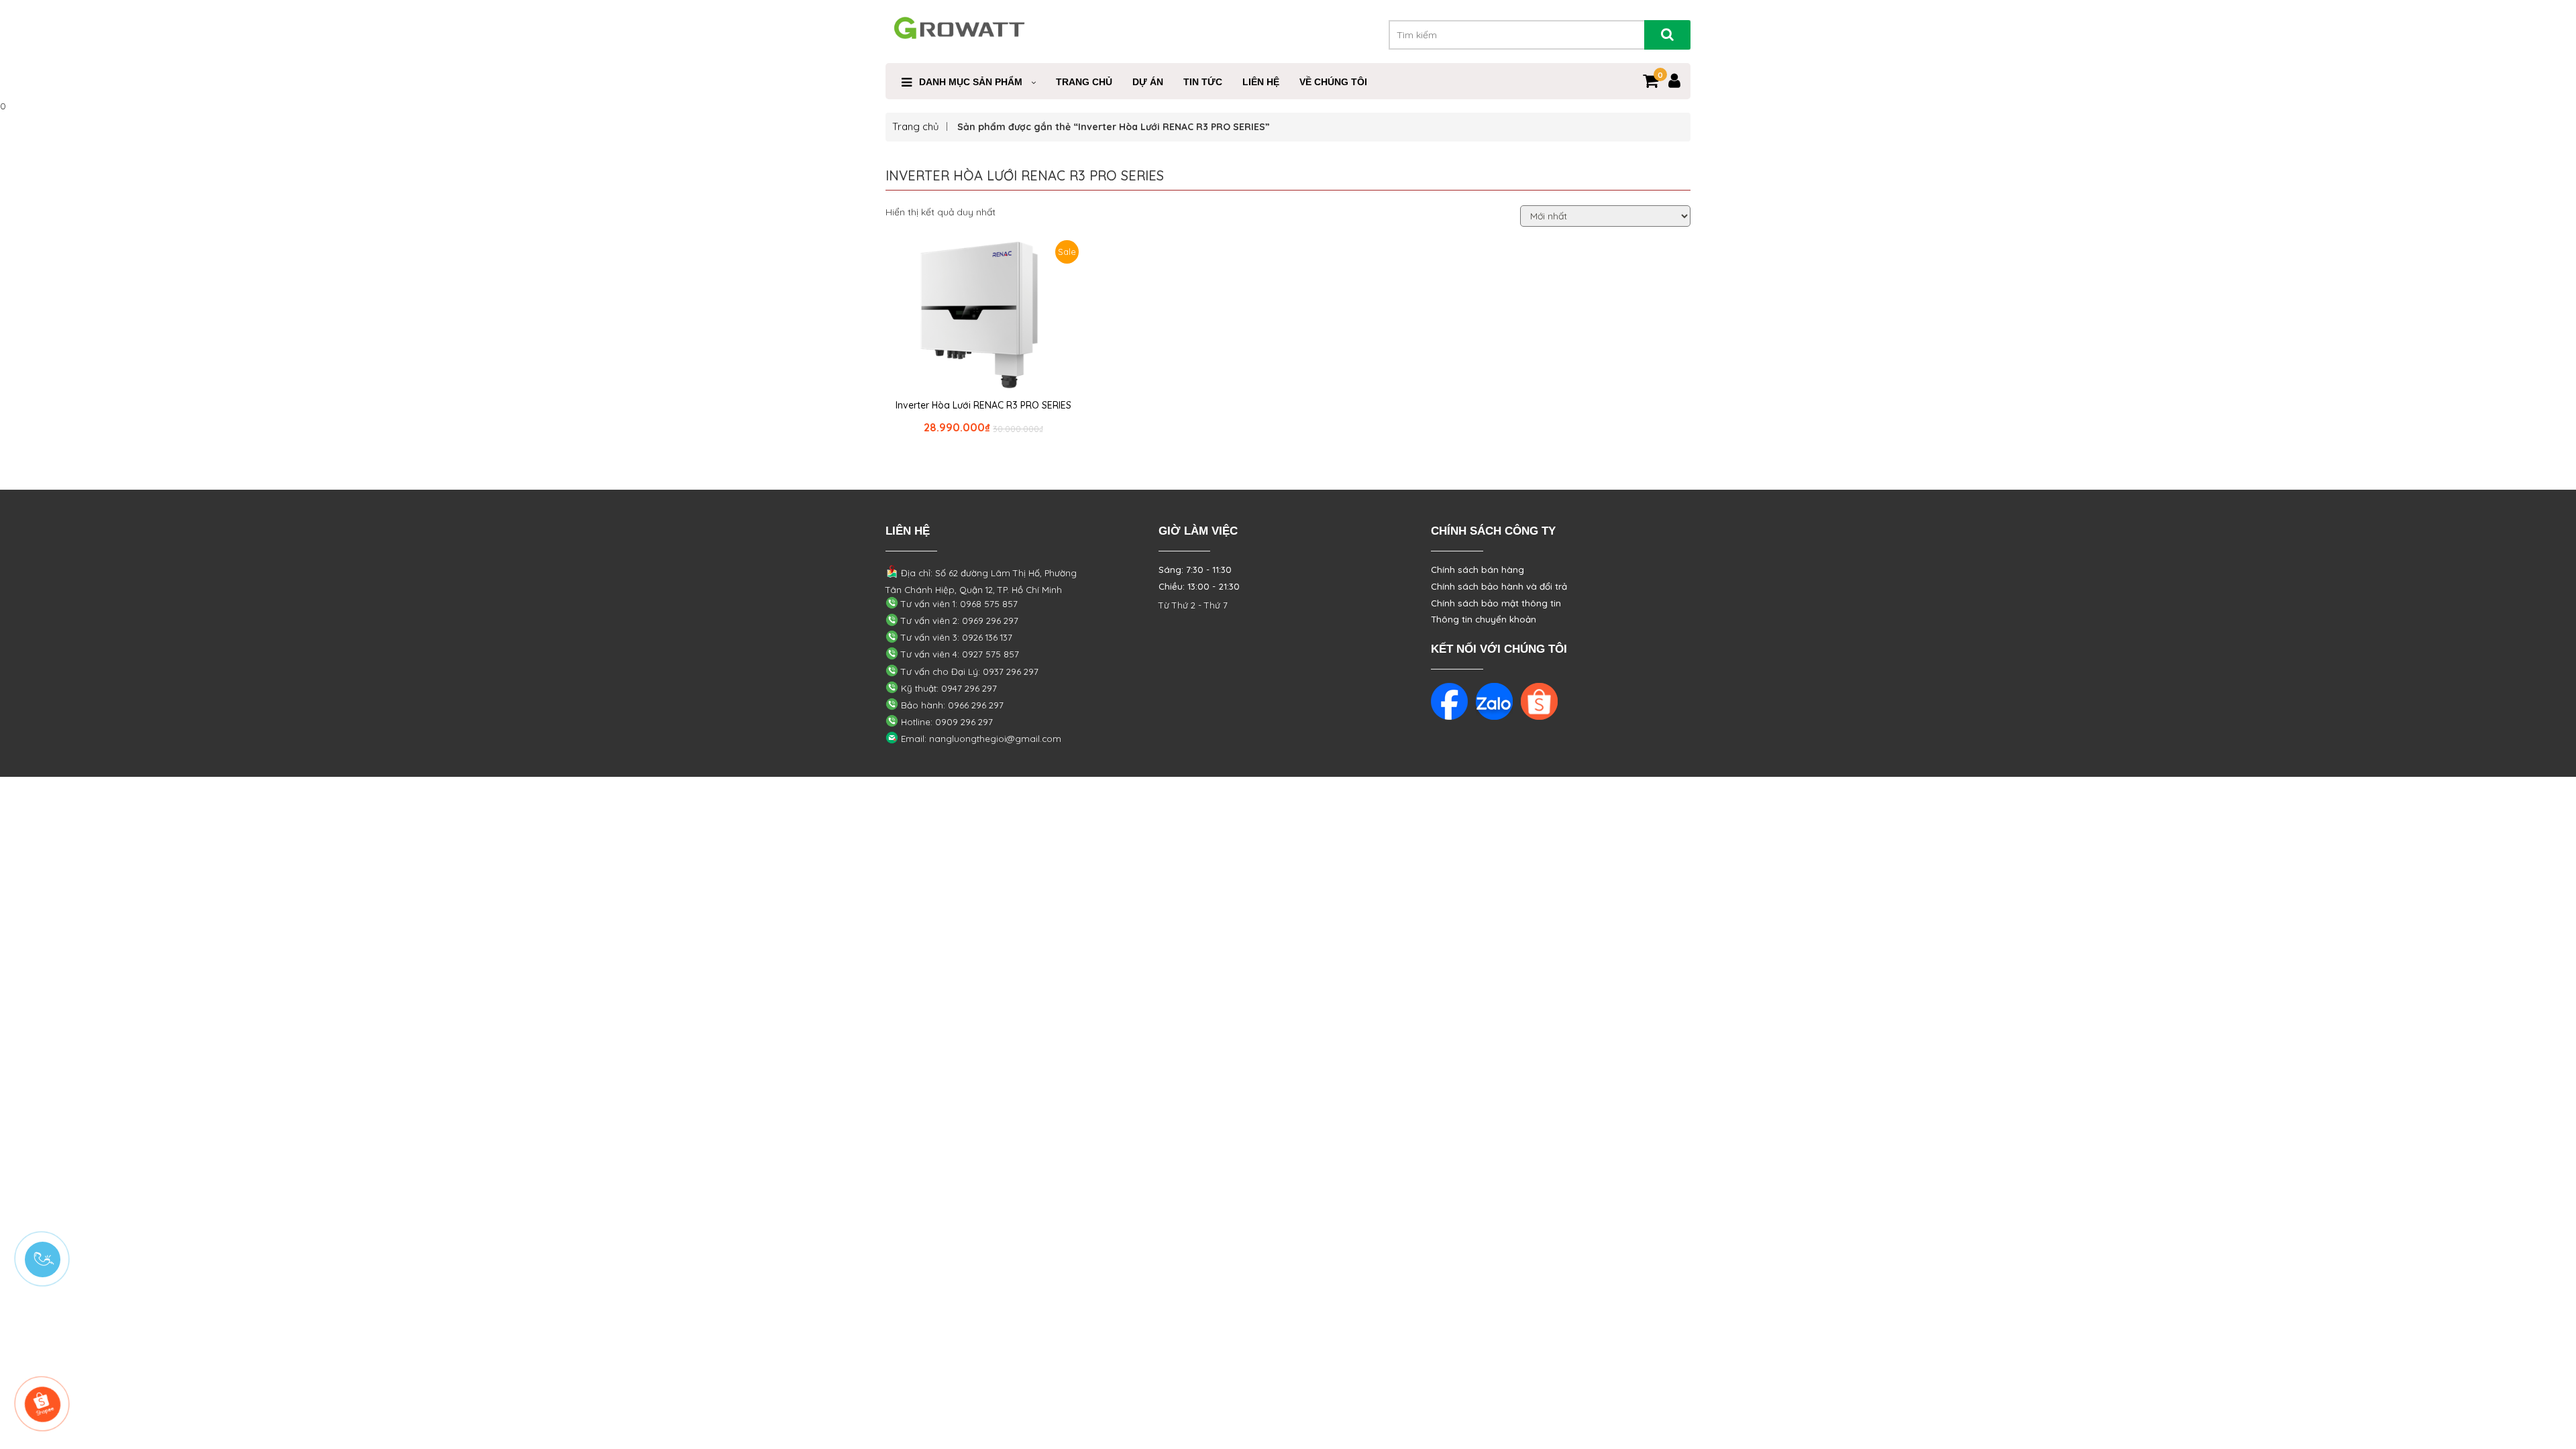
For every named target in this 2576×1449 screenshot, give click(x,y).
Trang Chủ (1084, 82)
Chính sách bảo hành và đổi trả (1499, 586)
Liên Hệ (1261, 82)
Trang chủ (916, 126)
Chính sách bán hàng (1478, 570)
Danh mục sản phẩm (971, 82)
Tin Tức (1203, 82)
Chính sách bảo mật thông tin (1496, 603)
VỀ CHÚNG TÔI (1333, 82)
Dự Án (1148, 82)
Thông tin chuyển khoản (1484, 619)
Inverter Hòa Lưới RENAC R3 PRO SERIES (983, 405)
